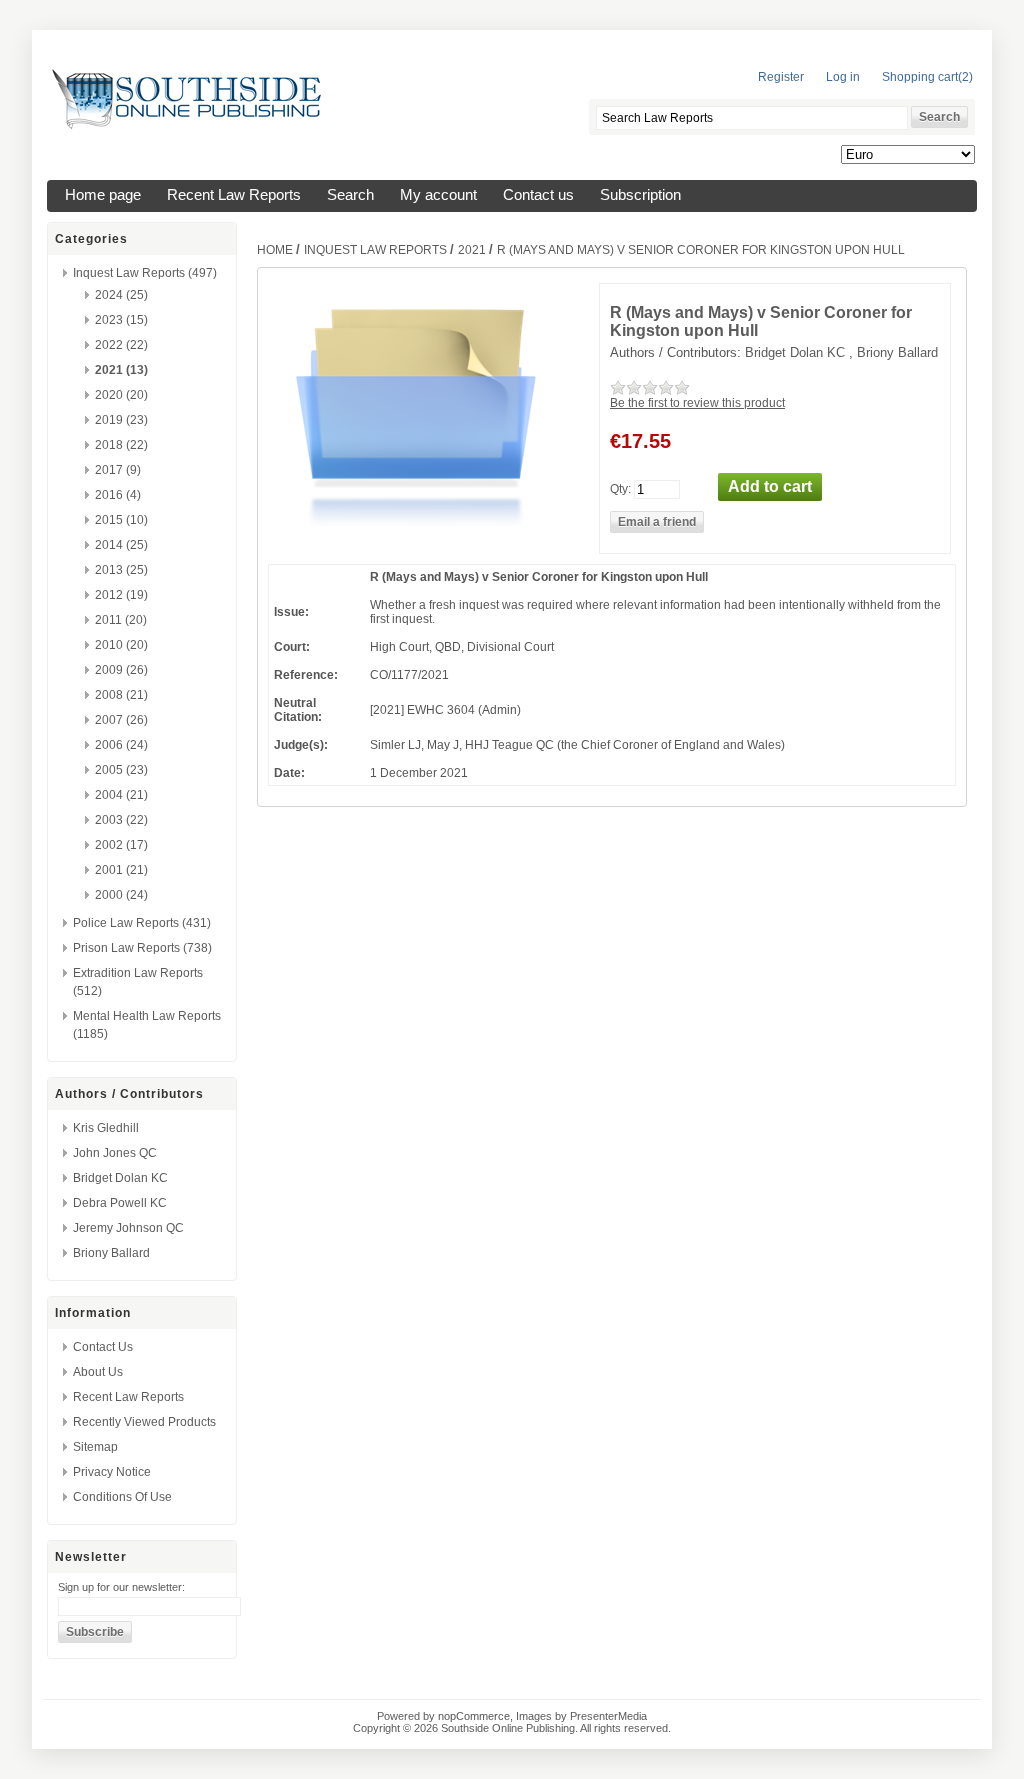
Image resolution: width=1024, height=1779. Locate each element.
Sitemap (95, 1447)
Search (350, 195)
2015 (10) (121, 520)
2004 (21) (121, 795)
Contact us (538, 195)
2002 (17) (121, 845)
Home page (103, 195)
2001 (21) (121, 870)
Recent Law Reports (234, 195)
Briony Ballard (111, 1253)
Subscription (640, 195)
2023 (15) (121, 320)
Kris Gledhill (106, 1128)
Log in (843, 77)
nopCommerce (474, 1716)
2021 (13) (121, 370)
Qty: (620, 488)
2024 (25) (121, 295)
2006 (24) (121, 745)
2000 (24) (121, 895)
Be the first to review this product (697, 403)
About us (98, 1372)
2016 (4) (118, 495)
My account (438, 195)
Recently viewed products (144, 1422)
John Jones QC (115, 1153)
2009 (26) (121, 670)
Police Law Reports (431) (142, 923)
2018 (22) (121, 445)
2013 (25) (121, 570)
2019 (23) (121, 420)
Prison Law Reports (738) (142, 948)
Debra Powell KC (120, 1203)
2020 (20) (121, 395)
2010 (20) (121, 645)
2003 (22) (121, 820)
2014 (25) (121, 545)
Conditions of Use (122, 1497)
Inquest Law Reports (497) (145, 273)
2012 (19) (121, 595)
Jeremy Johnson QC (128, 1228)
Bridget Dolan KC (120, 1178)
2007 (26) (121, 720)
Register (781, 77)
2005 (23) (121, 770)
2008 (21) (121, 695)
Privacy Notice (112, 1472)
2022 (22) (121, 345)
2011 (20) (121, 620)
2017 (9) (118, 470)
